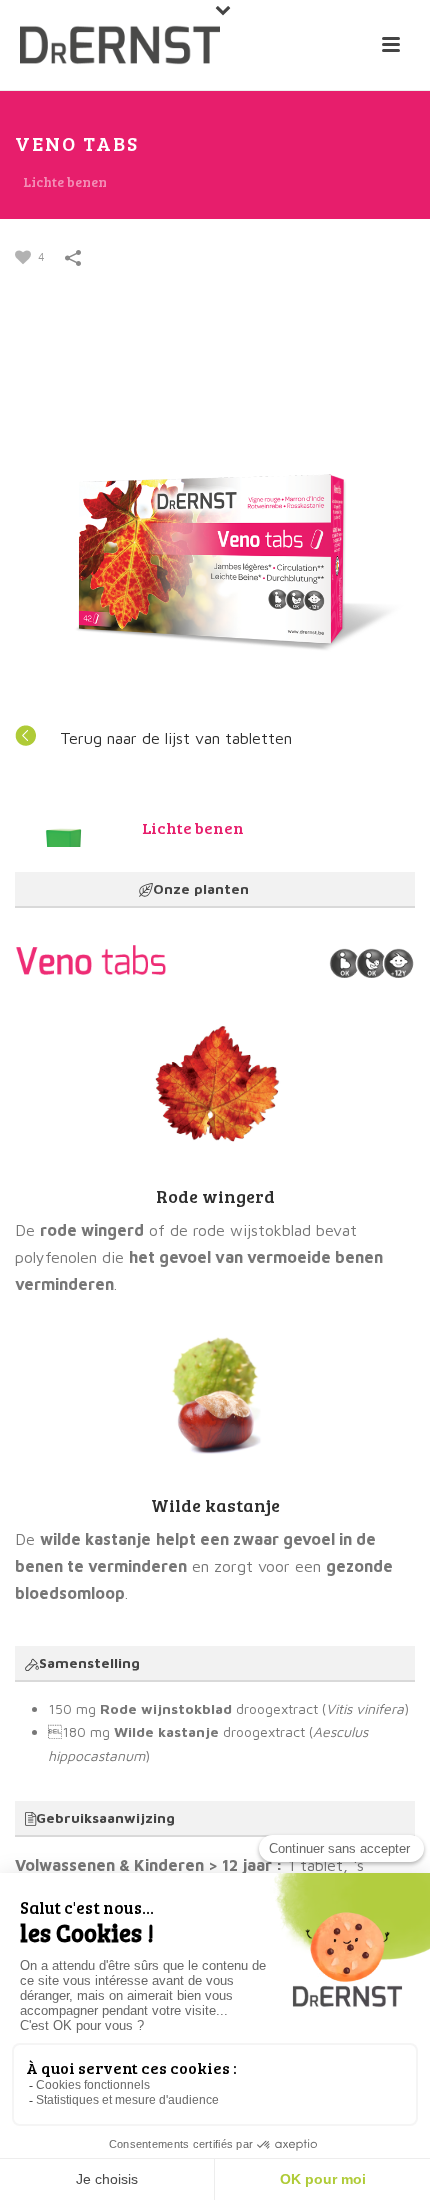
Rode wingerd (215, 1196)
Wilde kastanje (215, 1505)
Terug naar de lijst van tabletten (176, 738)
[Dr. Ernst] (120, 45)
